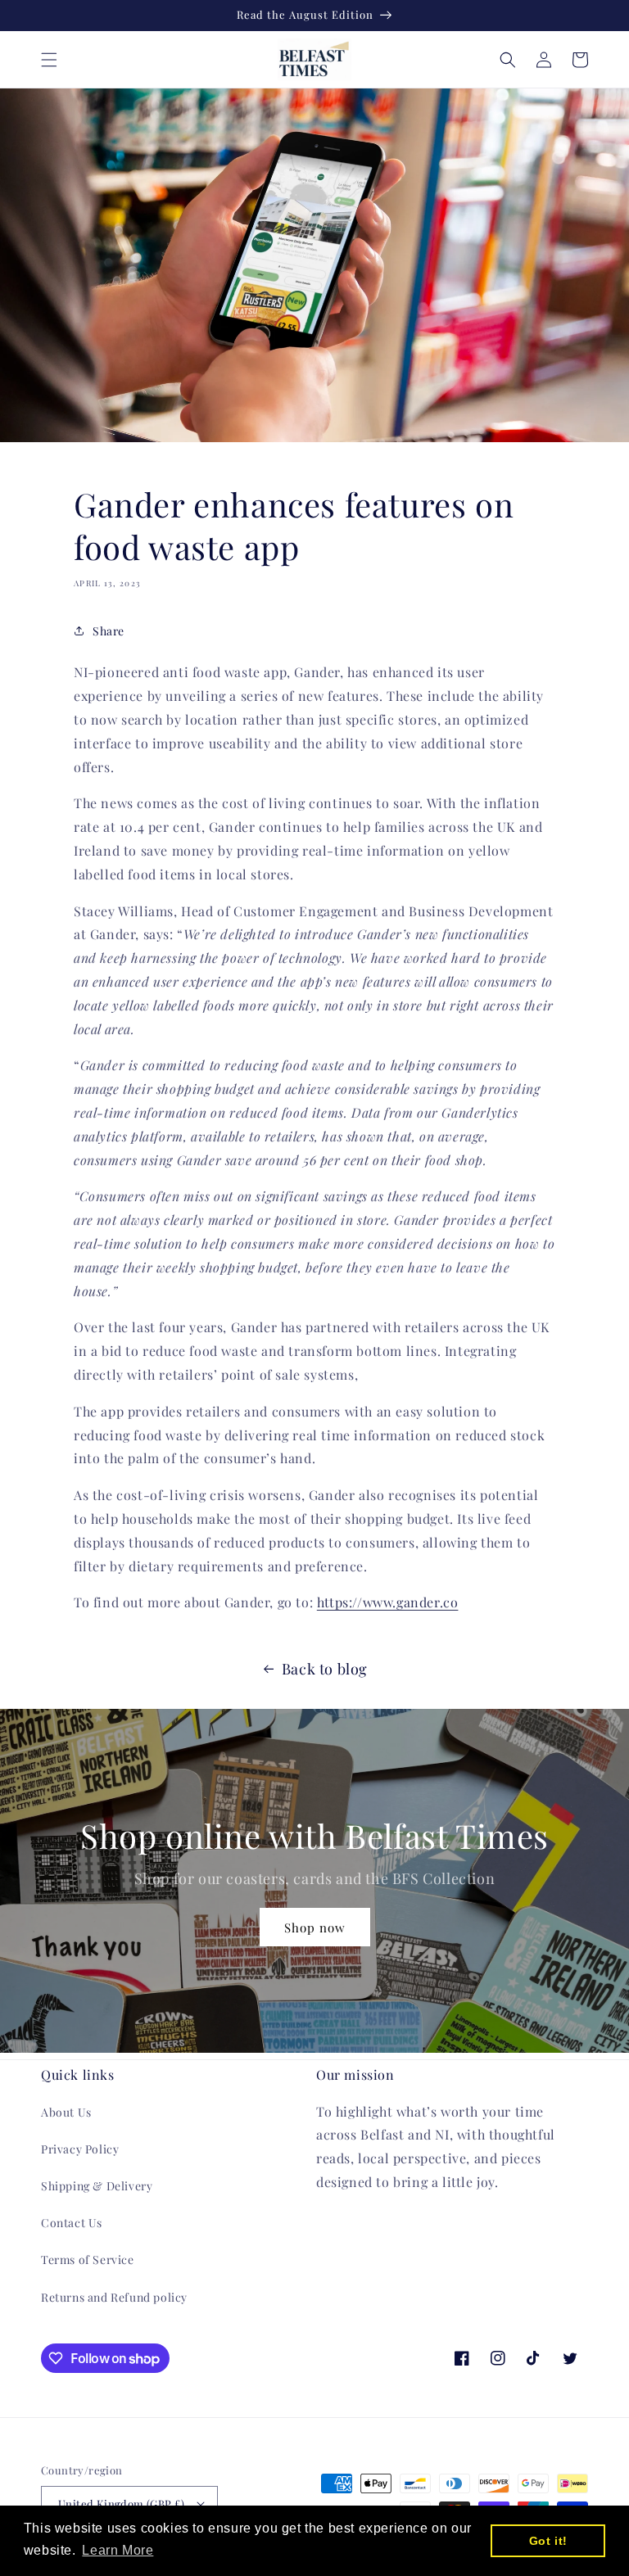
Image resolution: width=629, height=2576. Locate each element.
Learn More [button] (118, 2550)
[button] (49, 60)
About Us (66, 2112)
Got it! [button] (548, 2541)
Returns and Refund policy (114, 2297)
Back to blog (325, 1669)
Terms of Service (88, 2260)
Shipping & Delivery (97, 2186)
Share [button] (109, 631)
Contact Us (72, 2223)
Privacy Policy (80, 2149)
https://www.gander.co (388, 1602)
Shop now (315, 1927)
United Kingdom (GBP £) (122, 2504)
